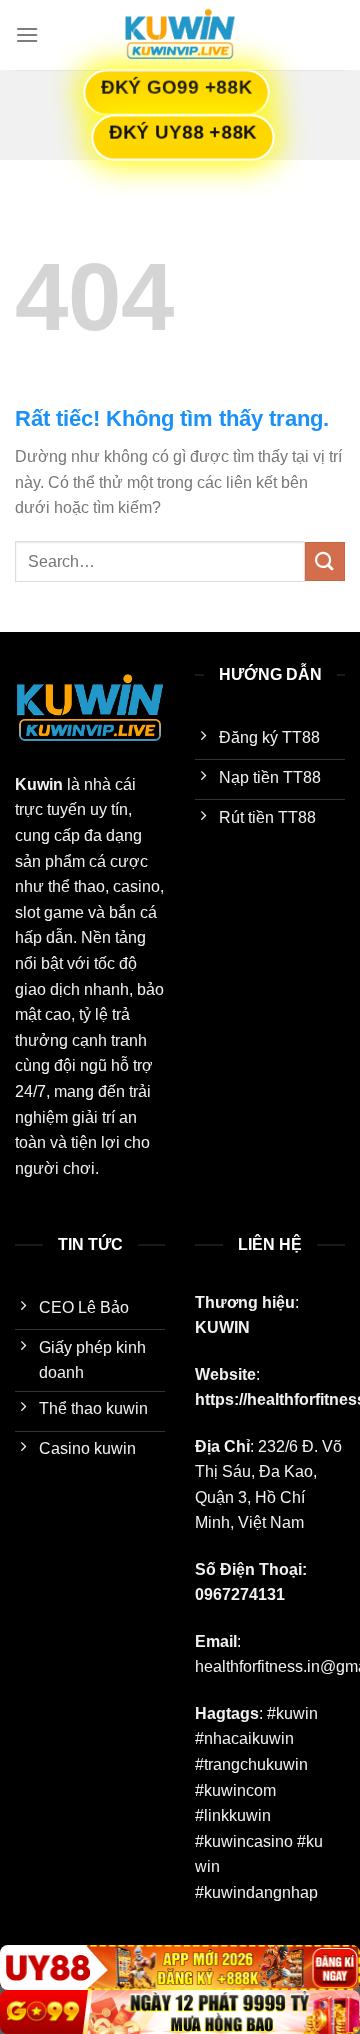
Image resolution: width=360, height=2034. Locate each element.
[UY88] (180, 1967)
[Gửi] (325, 561)
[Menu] (27, 34)
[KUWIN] (180, 35)
